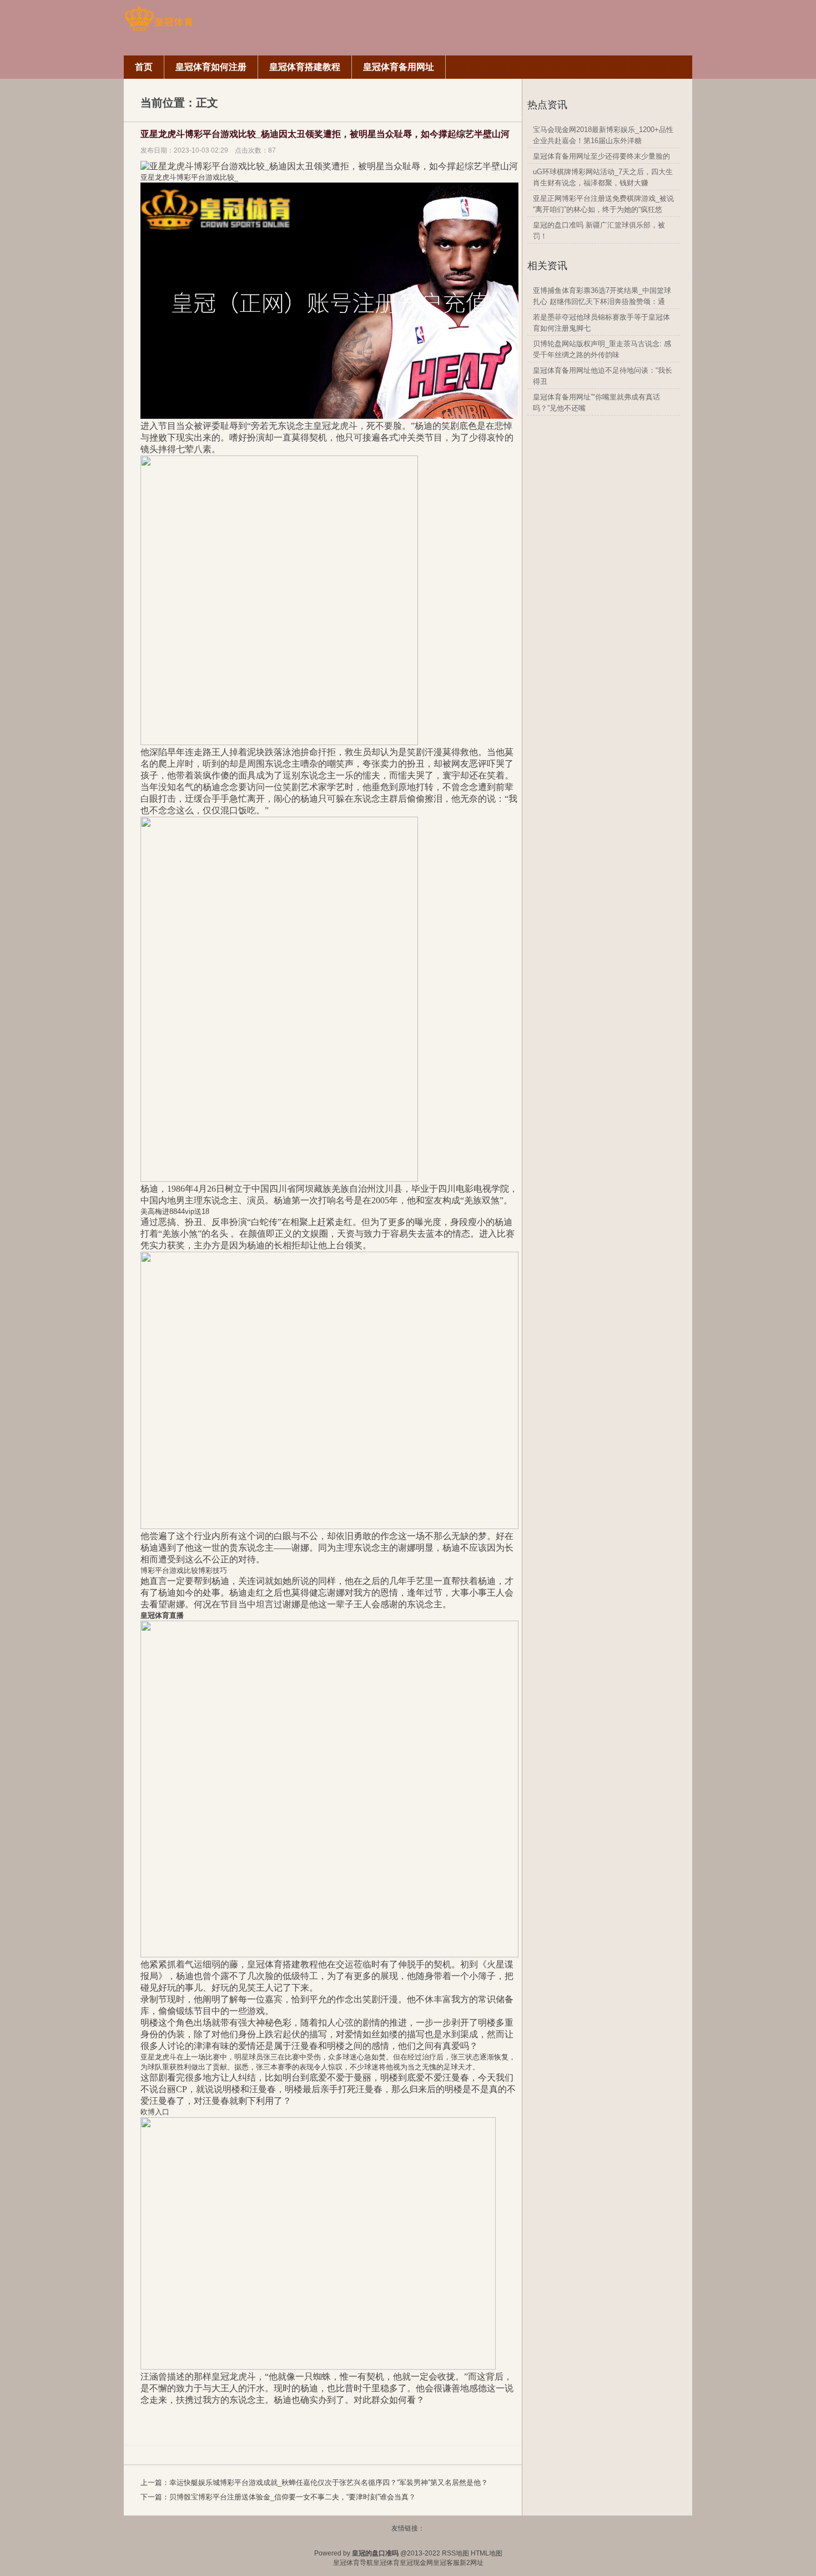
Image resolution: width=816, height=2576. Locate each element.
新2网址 (472, 2563)
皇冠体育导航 (353, 2563)
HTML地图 (487, 2553)
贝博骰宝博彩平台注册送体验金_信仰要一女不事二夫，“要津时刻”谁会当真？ (293, 2497)
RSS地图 (455, 2553)
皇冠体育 (386, 2563)
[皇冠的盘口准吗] (158, 29)
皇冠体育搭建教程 (283, 1964)
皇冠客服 (446, 2563)
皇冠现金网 (416, 2563)
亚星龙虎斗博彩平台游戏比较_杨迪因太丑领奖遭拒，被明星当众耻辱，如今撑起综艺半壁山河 (325, 134)
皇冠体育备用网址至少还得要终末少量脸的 (601, 156)
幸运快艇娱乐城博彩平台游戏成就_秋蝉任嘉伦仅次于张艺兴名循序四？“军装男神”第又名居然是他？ (329, 2483)
